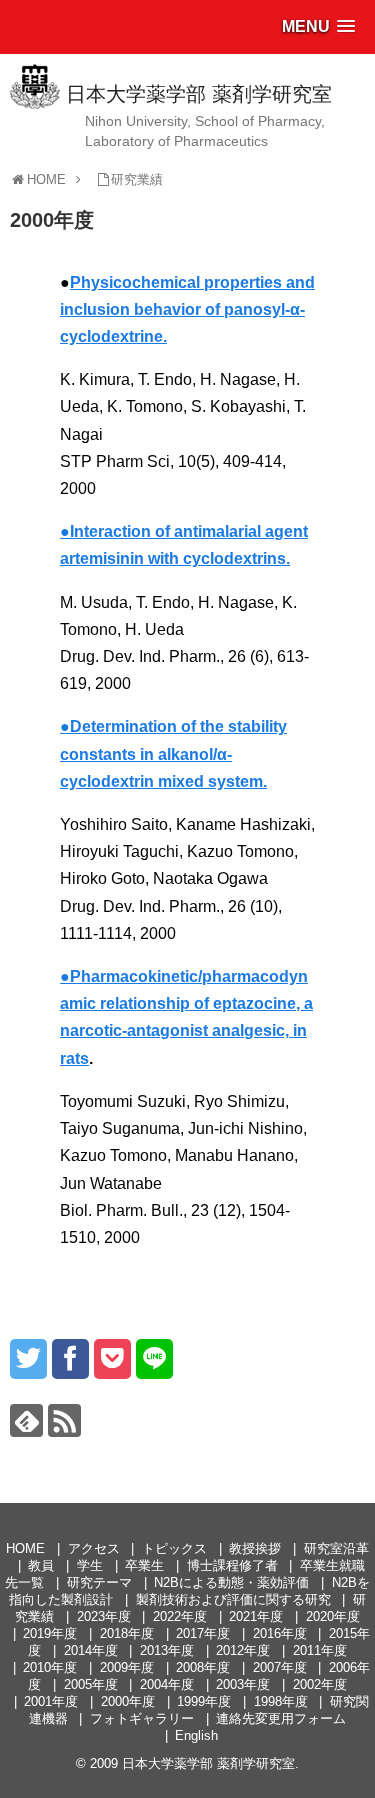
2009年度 (127, 1667)
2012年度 (243, 1650)
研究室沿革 (336, 1548)
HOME (25, 1548)
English (196, 1735)
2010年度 (50, 1667)
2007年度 (280, 1667)
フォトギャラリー (142, 1718)
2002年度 (320, 1684)
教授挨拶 (255, 1548)
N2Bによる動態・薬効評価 (231, 1582)
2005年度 (91, 1684)
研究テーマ (99, 1582)
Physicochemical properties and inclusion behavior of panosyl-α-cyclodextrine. (187, 309)
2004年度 (167, 1684)
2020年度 (333, 1616)
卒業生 (144, 1565)
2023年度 (104, 1616)
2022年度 (180, 1616)
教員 (41, 1565)
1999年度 (204, 1701)
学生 (90, 1565)
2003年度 (243, 1684)
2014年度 (91, 1650)
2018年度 (127, 1633)
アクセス (94, 1548)
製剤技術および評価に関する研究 (233, 1599)
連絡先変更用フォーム (281, 1718)
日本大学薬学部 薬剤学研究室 (199, 94)
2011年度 (320, 1650)
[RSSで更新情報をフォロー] (64, 1420)
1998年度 (281, 1701)
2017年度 (203, 1633)
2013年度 (167, 1650)
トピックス (174, 1548)
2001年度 (51, 1701)
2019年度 (50, 1633)
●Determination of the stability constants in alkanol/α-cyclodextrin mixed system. (173, 753)
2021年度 (256, 1616)
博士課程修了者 (232, 1565)
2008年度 (203, 1667)
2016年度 (280, 1633)
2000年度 (128, 1701)
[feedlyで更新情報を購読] (26, 1420)
